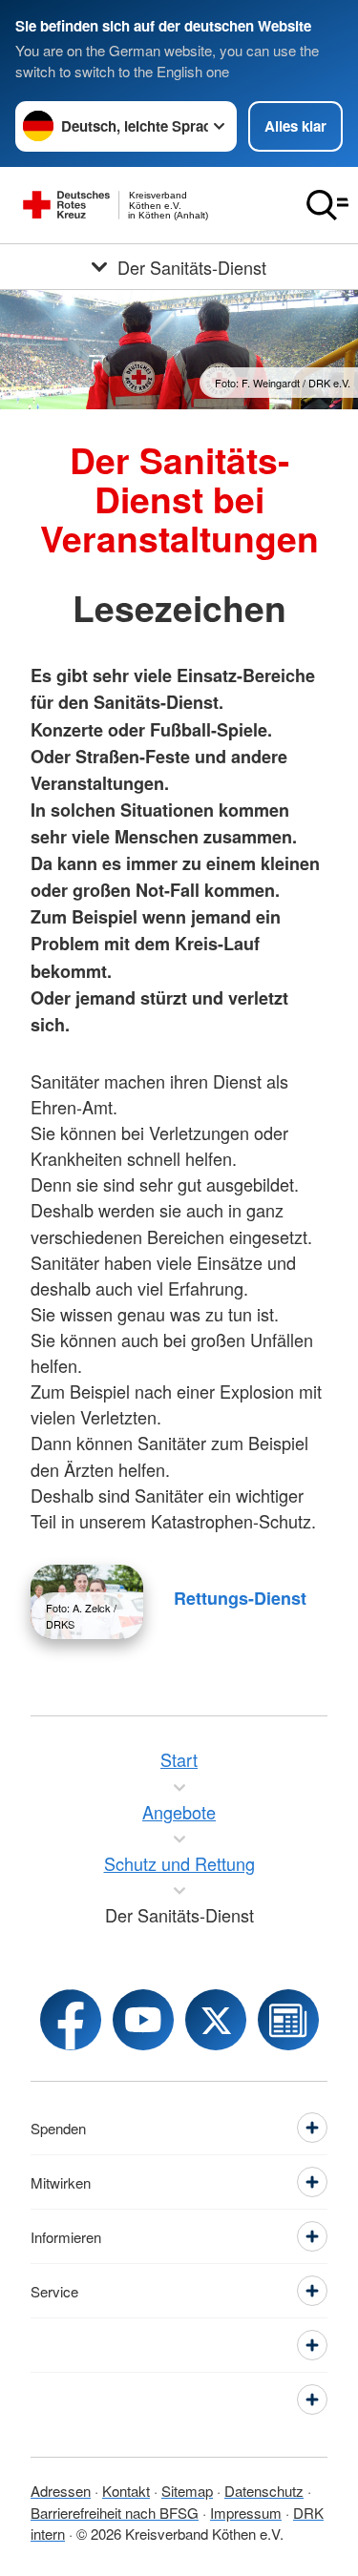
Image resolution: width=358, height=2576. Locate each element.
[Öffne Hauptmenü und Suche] (327, 205)
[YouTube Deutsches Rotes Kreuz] (143, 2020)
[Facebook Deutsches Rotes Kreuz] (71, 2020)
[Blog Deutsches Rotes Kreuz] (288, 2020)
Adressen (61, 2491)
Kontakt (126, 2491)
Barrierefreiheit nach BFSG (115, 2513)
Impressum (246, 2513)
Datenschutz (264, 2491)
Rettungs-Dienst (240, 1598)
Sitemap (187, 2491)
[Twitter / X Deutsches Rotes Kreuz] (216, 2020)
